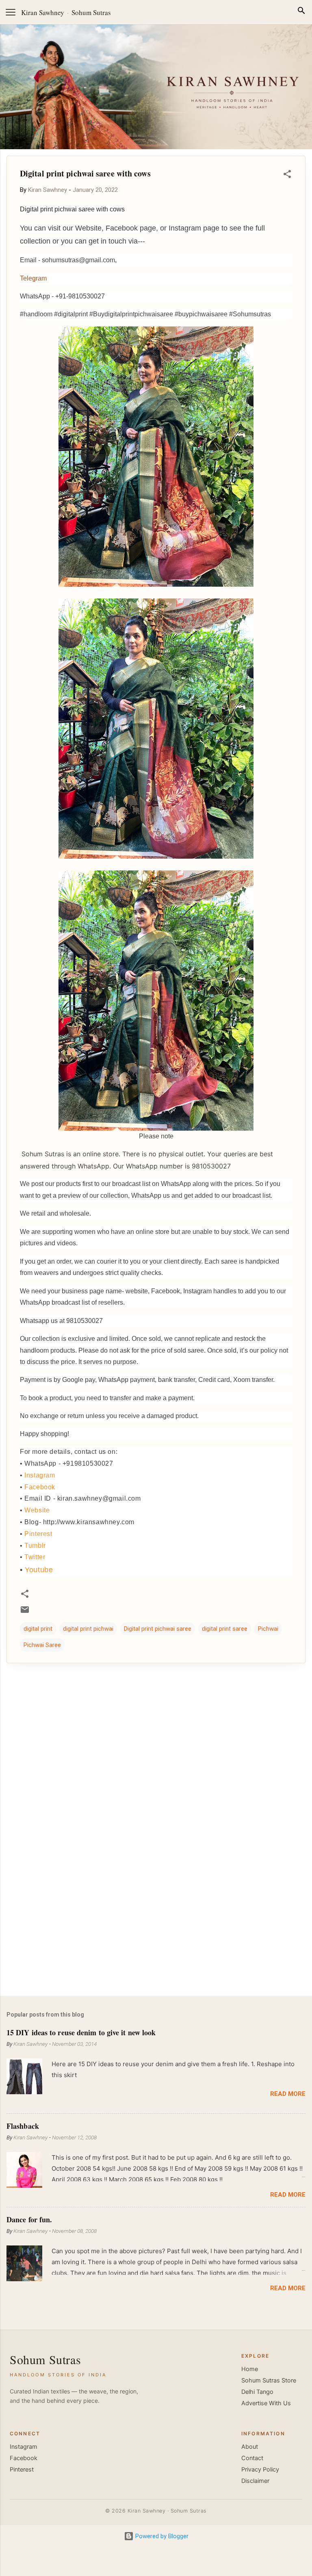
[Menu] (11, 12)
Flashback (23, 2126)
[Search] (301, 12)
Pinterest (38, 1534)
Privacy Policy (260, 2469)
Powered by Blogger (161, 2536)
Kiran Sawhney (43, 12)
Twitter (35, 1557)
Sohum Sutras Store (269, 2380)
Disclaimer (255, 2481)
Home (250, 2369)
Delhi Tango (257, 2392)
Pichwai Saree (42, 1645)
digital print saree (225, 1629)
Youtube (39, 1570)
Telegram (33, 278)
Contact (252, 2458)
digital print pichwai (88, 1629)
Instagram (40, 1475)
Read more (288, 2094)
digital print (38, 1629)
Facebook (40, 1487)
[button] (287, 175)
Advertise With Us (266, 2403)
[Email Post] (25, 1612)
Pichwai (268, 1629)
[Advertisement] (156, 1926)
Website (37, 1510)
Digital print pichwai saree (158, 1629)
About (250, 2447)
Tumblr (35, 1546)
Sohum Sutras (91, 12)
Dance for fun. (29, 2219)
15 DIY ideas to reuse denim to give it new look (81, 2032)
